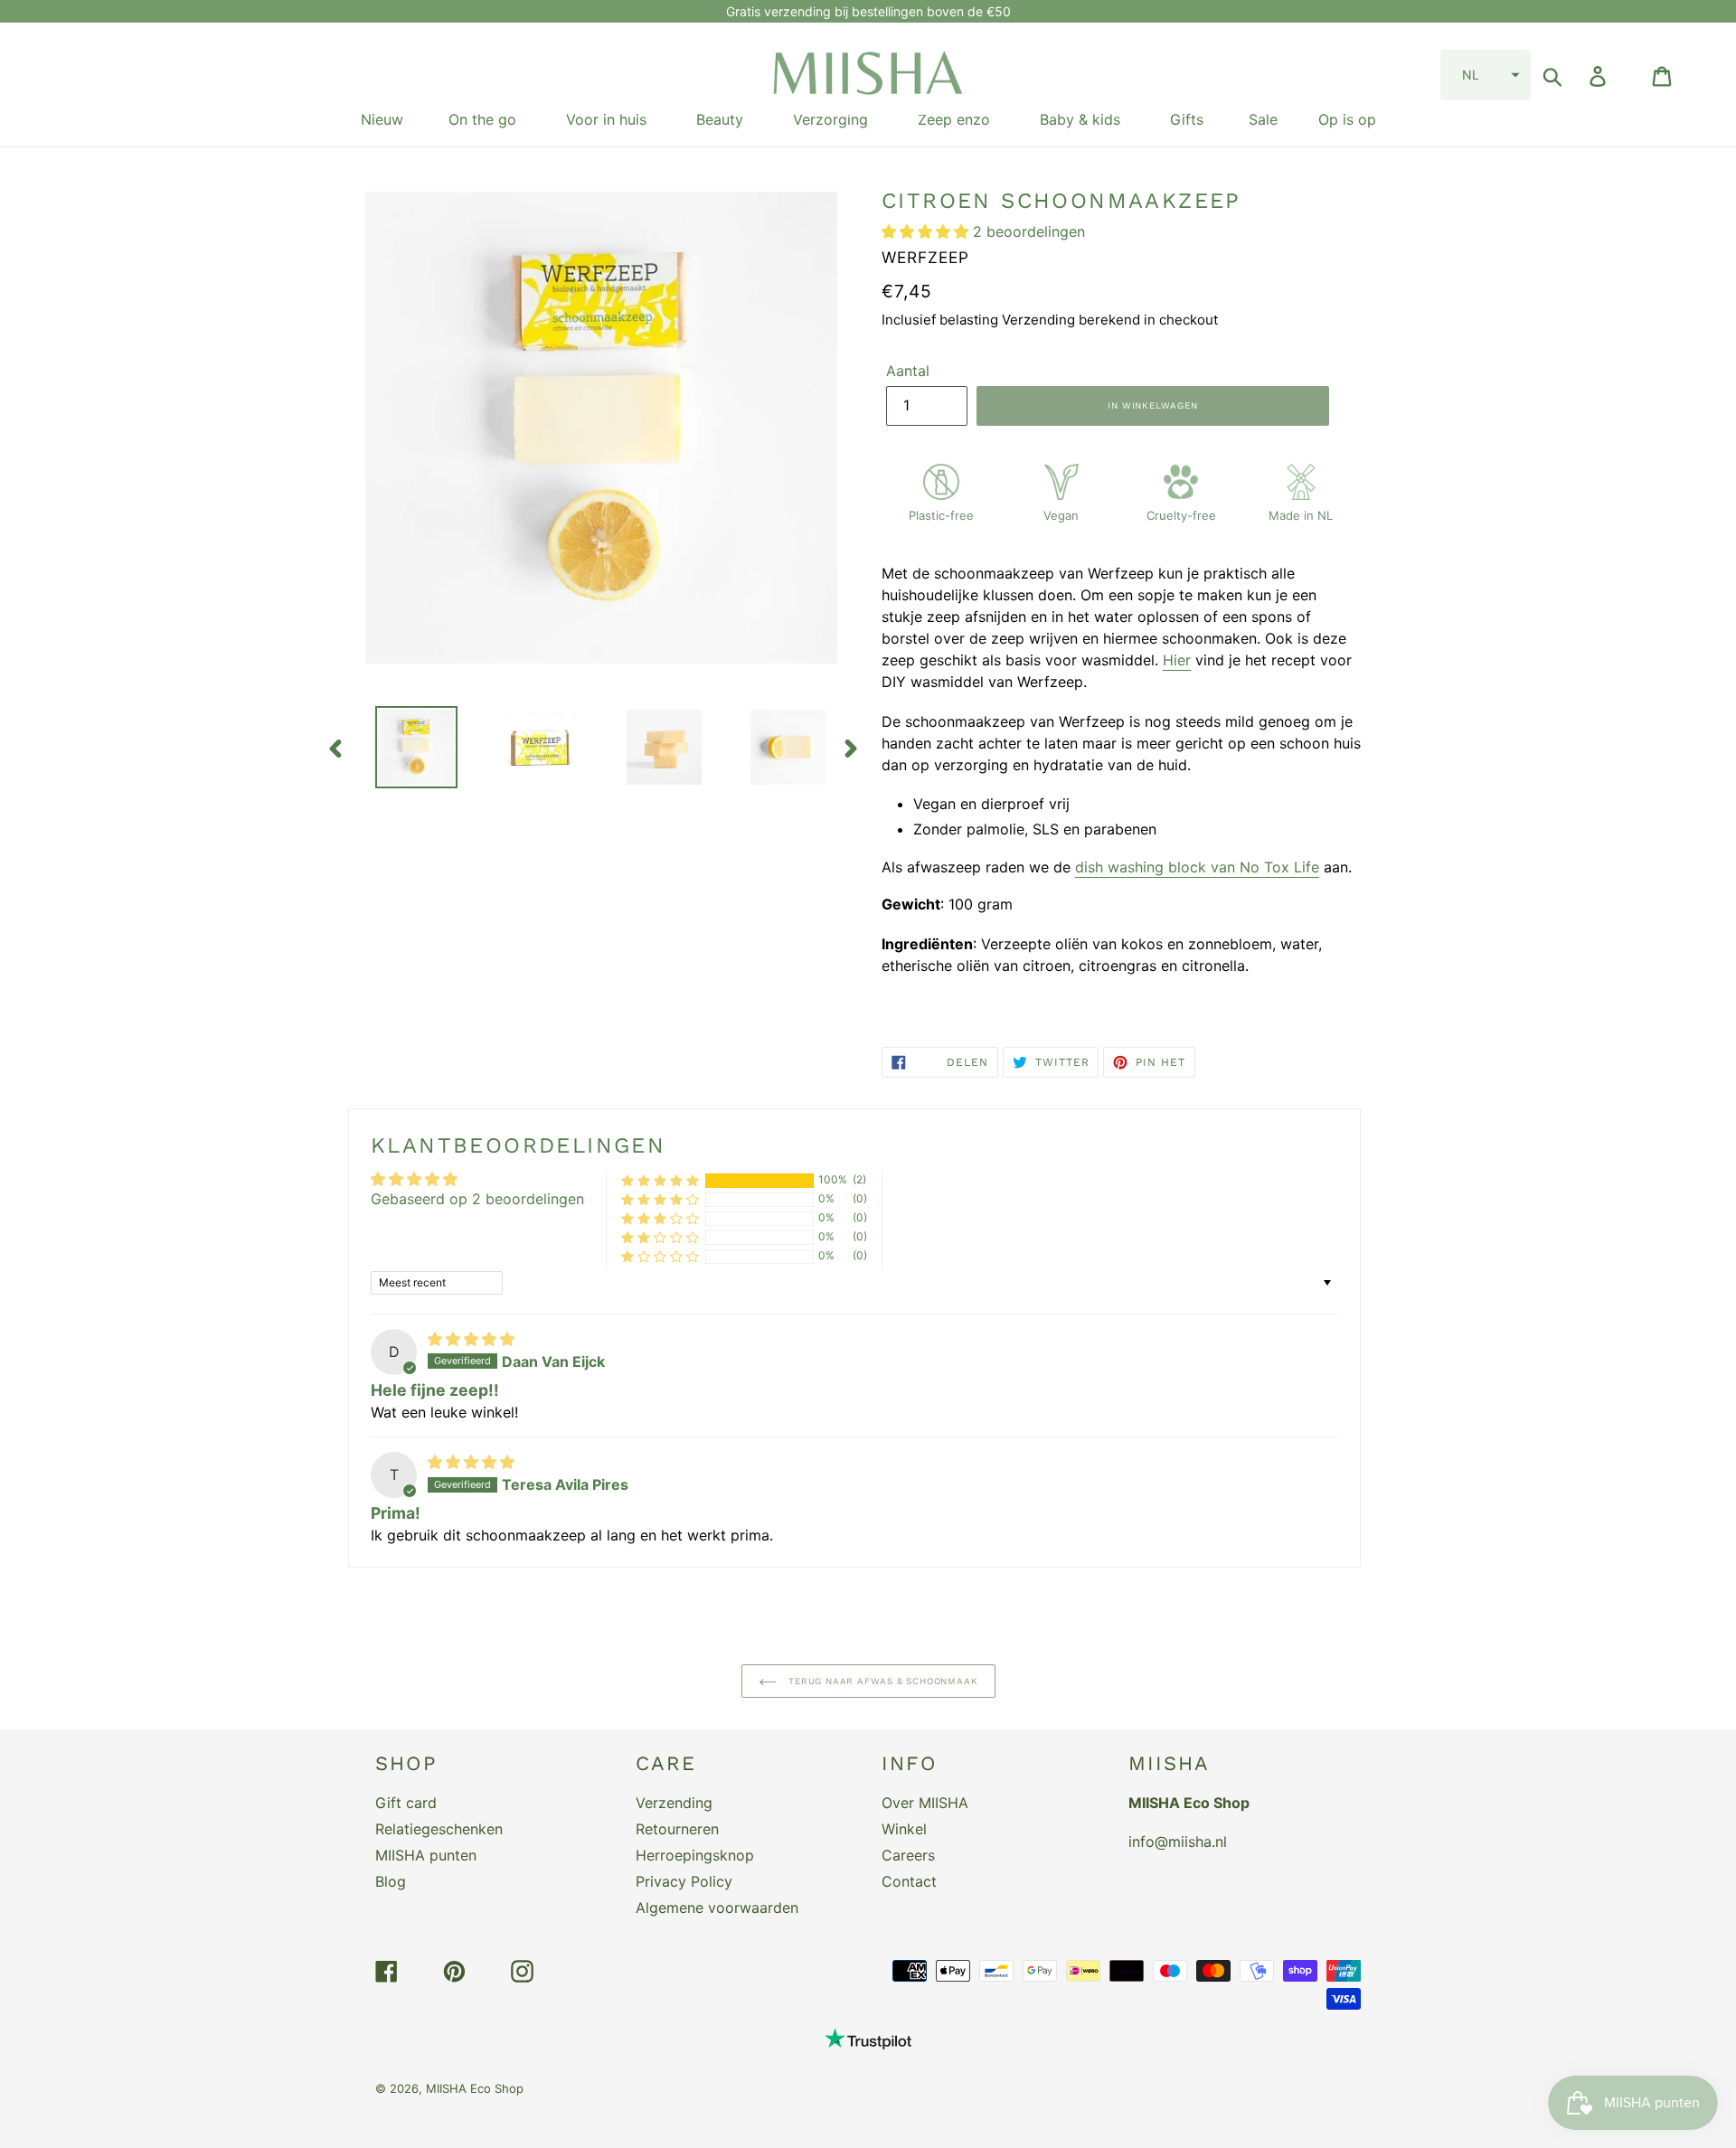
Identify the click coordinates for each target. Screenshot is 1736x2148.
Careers (908, 1855)
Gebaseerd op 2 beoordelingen (477, 1199)
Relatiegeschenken (439, 1829)
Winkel (904, 1829)
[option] (403, 747)
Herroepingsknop (695, 1855)
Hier (1177, 660)
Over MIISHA (925, 1803)
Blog (391, 1881)
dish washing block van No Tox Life (1197, 867)
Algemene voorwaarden (717, 1908)
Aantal (908, 371)
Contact (909, 1881)
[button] (1486, 75)
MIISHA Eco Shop (475, 2088)
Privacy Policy (684, 1881)
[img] (471, 1339)
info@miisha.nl (1178, 1842)
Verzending (674, 1803)
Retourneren (677, 1829)
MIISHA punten (426, 1855)
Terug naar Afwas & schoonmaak (882, 1681)
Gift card (406, 1803)
